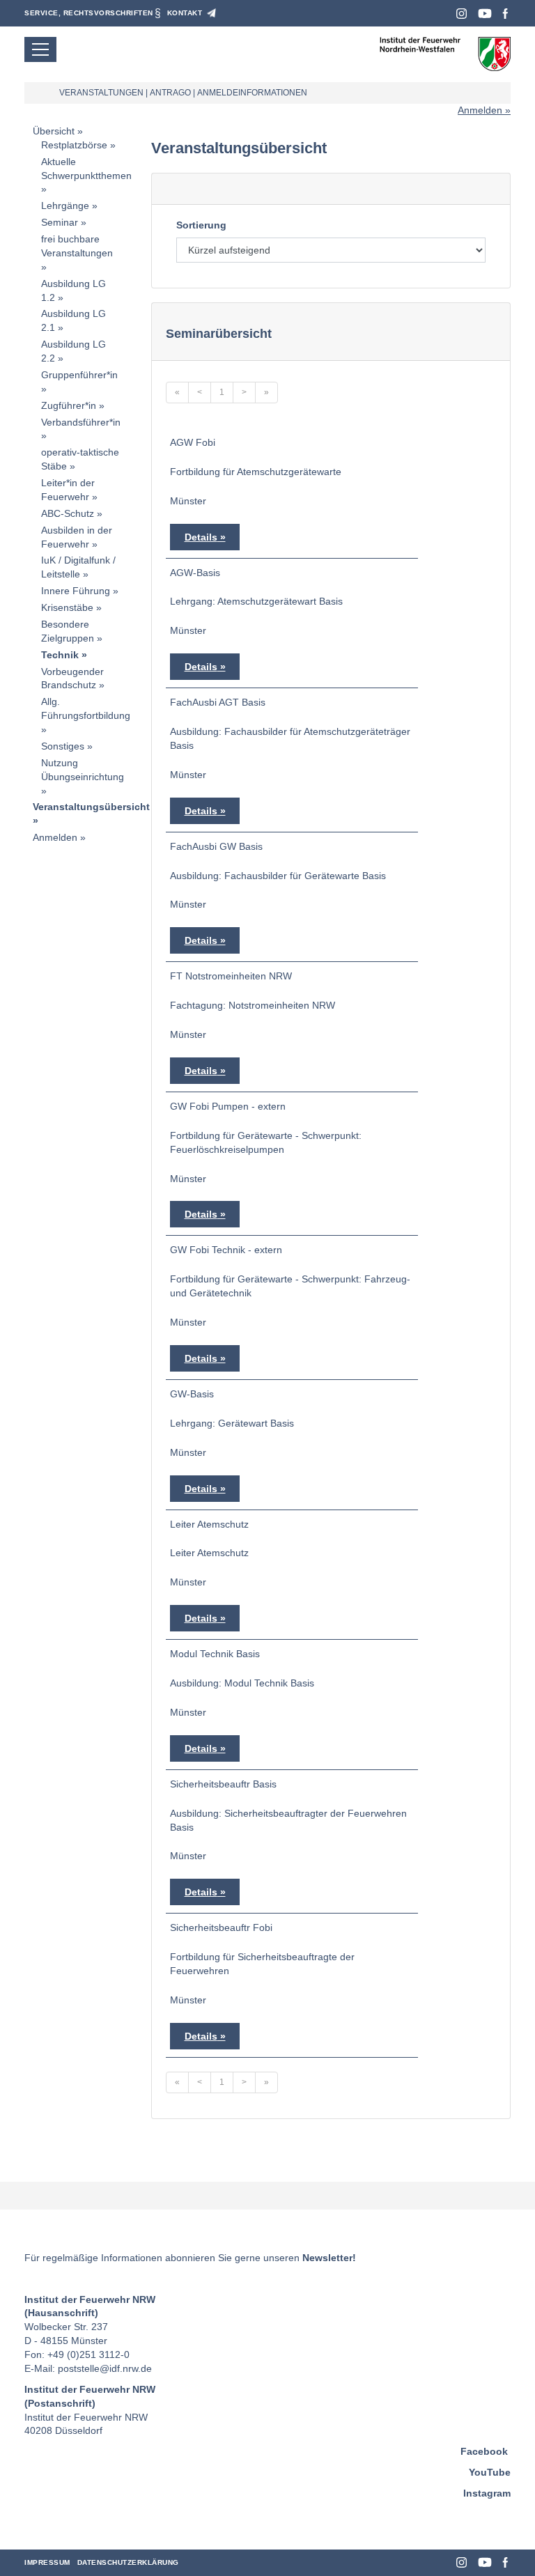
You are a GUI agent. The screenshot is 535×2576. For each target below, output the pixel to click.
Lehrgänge (65, 205)
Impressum (47, 2562)
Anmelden (480, 110)
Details (201, 537)
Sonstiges (63, 746)
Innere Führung (76, 591)
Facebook (505, 14)
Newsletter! (329, 2258)
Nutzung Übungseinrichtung (83, 770)
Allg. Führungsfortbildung (86, 708)
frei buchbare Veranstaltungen (77, 246)
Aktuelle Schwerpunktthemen (86, 169)
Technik (60, 655)
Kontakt (185, 13)
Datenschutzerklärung (128, 2562)
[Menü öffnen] (40, 49)
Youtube (485, 14)
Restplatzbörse (74, 145)
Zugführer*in (69, 405)
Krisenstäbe (67, 607)
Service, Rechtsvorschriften (89, 13)
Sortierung (201, 225)
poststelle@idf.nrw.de (105, 2368)
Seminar (60, 222)
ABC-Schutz (68, 513)
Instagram (462, 14)
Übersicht (54, 131)
